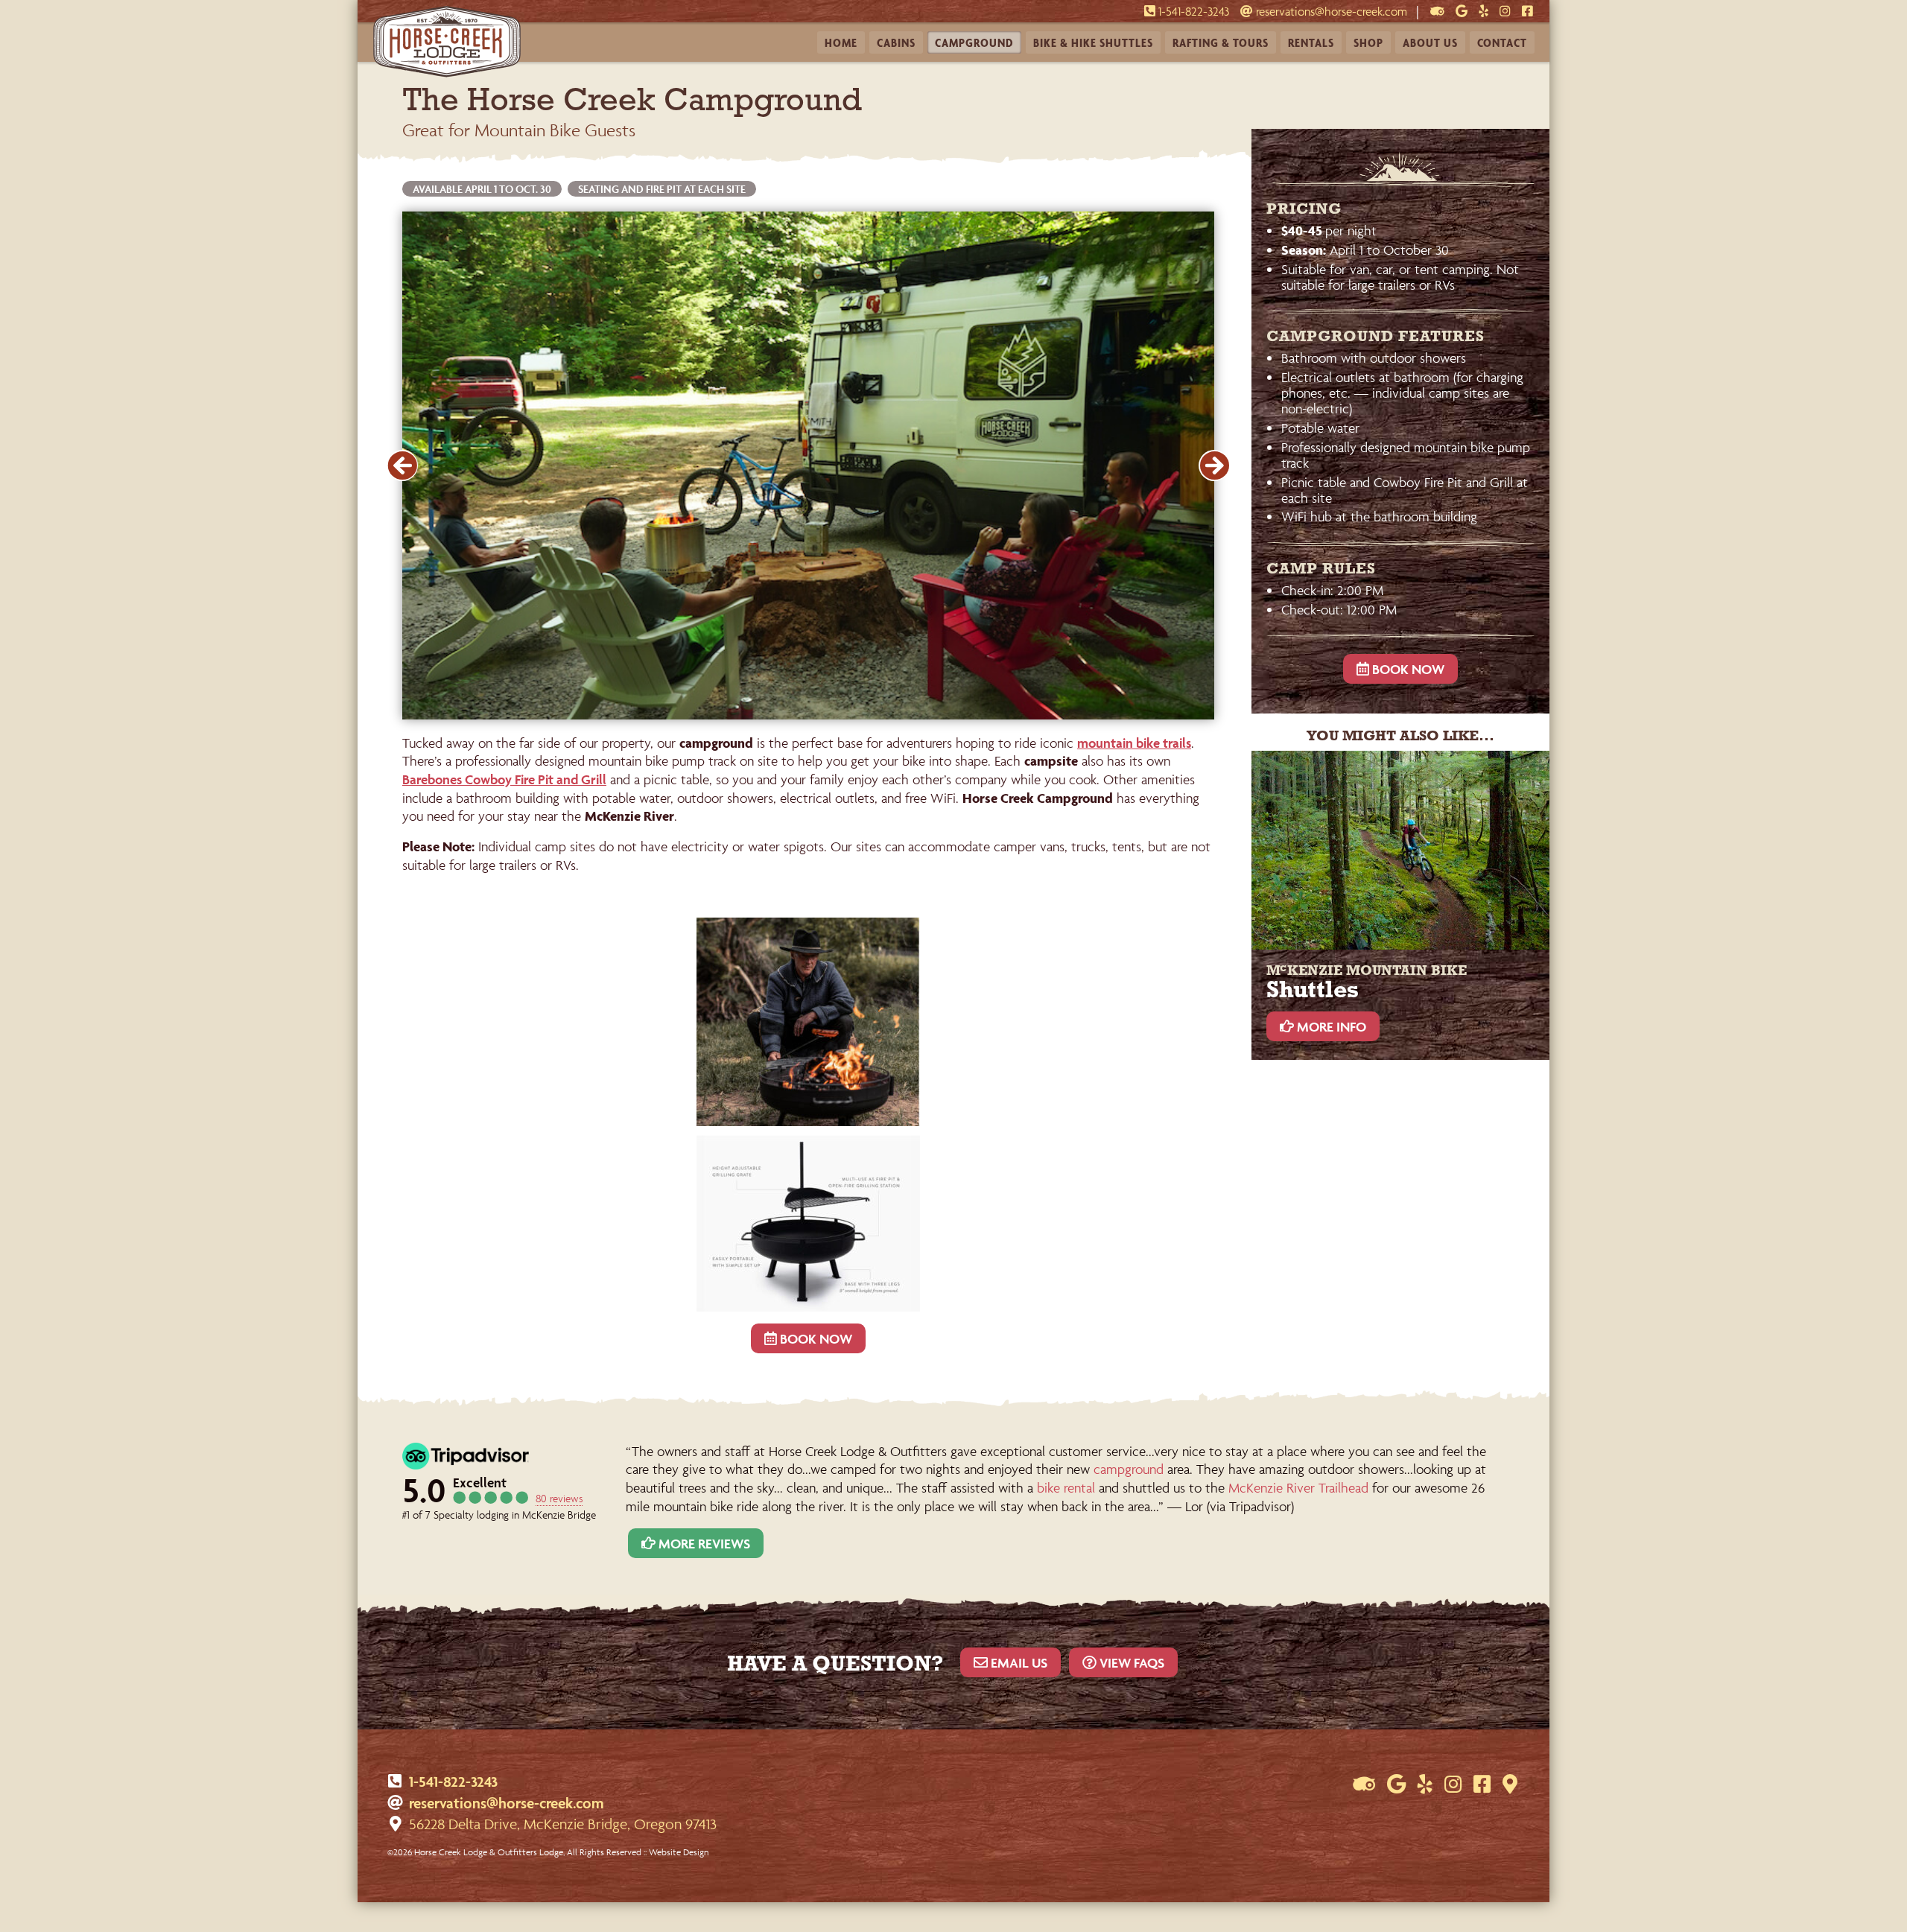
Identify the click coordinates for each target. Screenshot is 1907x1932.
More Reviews (703, 1544)
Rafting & (1221, 42)
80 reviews (559, 1498)
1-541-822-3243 (453, 1782)
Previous (402, 465)
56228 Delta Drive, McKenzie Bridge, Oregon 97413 (563, 1824)
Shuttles (1093, 42)
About (1430, 42)
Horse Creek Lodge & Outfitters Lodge (489, 1852)
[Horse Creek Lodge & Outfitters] (447, 73)
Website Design (679, 1852)
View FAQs (1130, 1663)
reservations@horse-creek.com (1330, 12)
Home (841, 42)
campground (1129, 1469)
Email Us (1018, 1663)
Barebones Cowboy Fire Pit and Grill (504, 779)
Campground (974, 42)
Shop (1368, 42)
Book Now (815, 1339)
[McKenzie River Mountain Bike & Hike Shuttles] (1400, 850)
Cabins (896, 42)
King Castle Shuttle (1093, 13)
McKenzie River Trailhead (1298, 1488)
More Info (1330, 1027)
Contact (1502, 42)
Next (1214, 465)
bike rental (1066, 1488)
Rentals (1311, 42)
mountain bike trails (1134, 743)
